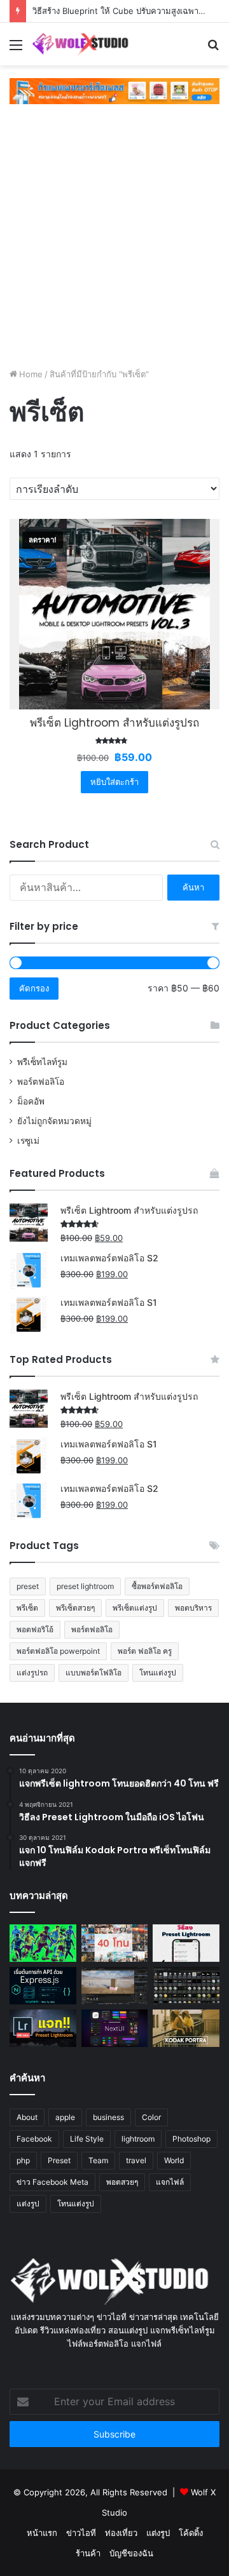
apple (65, 2117)
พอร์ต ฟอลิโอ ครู (145, 1651)
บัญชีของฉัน (131, 2553)
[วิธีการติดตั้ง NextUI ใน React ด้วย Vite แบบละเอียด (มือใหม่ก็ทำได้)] (115, 2028)
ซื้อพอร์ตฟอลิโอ (157, 1586)
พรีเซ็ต (27, 1608)
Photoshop (191, 2139)
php (23, 2160)
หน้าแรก (42, 2533)
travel (136, 2160)
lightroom (138, 2139)
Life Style (87, 2139)
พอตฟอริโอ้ (35, 1629)
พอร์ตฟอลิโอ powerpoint (58, 1651)
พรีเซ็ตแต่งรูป (135, 1608)
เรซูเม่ (28, 1141)
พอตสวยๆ (122, 2182)
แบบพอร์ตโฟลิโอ (94, 1673)
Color (151, 2117)
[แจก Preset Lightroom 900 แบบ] (43, 2028)
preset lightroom (85, 1586)
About (27, 2117)
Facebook (34, 2139)
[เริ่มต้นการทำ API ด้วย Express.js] (43, 1986)
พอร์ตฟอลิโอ (41, 1082)
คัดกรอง (34, 988)
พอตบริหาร (193, 1608)
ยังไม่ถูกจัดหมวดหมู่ (54, 1121)
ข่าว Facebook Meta (52, 2182)
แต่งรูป (28, 2204)
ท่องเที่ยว (121, 2533)
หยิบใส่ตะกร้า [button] (114, 782)
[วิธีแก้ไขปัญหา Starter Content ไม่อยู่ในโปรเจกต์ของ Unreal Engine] (186, 1986)
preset (28, 1586)
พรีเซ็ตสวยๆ (75, 1608)
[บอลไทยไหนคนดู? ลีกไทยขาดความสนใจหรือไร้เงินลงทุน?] (43, 1943)
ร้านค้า (88, 2553)
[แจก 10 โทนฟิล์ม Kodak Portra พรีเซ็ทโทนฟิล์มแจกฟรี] (186, 2028)
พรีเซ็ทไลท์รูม (42, 1062)
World (174, 2160)
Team (98, 2160)
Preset (59, 2160)
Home (31, 374)
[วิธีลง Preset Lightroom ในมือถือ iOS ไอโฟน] (186, 1943)
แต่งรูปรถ (32, 1673)
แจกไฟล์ (170, 2182)
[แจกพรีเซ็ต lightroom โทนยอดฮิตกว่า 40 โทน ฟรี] (115, 1943)
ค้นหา (193, 887)
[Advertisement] (114, 238)
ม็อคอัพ (31, 1101)
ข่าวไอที (81, 2533)
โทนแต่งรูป (158, 1673)
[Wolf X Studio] (83, 44)
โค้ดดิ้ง (191, 2533)
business (108, 2117)
